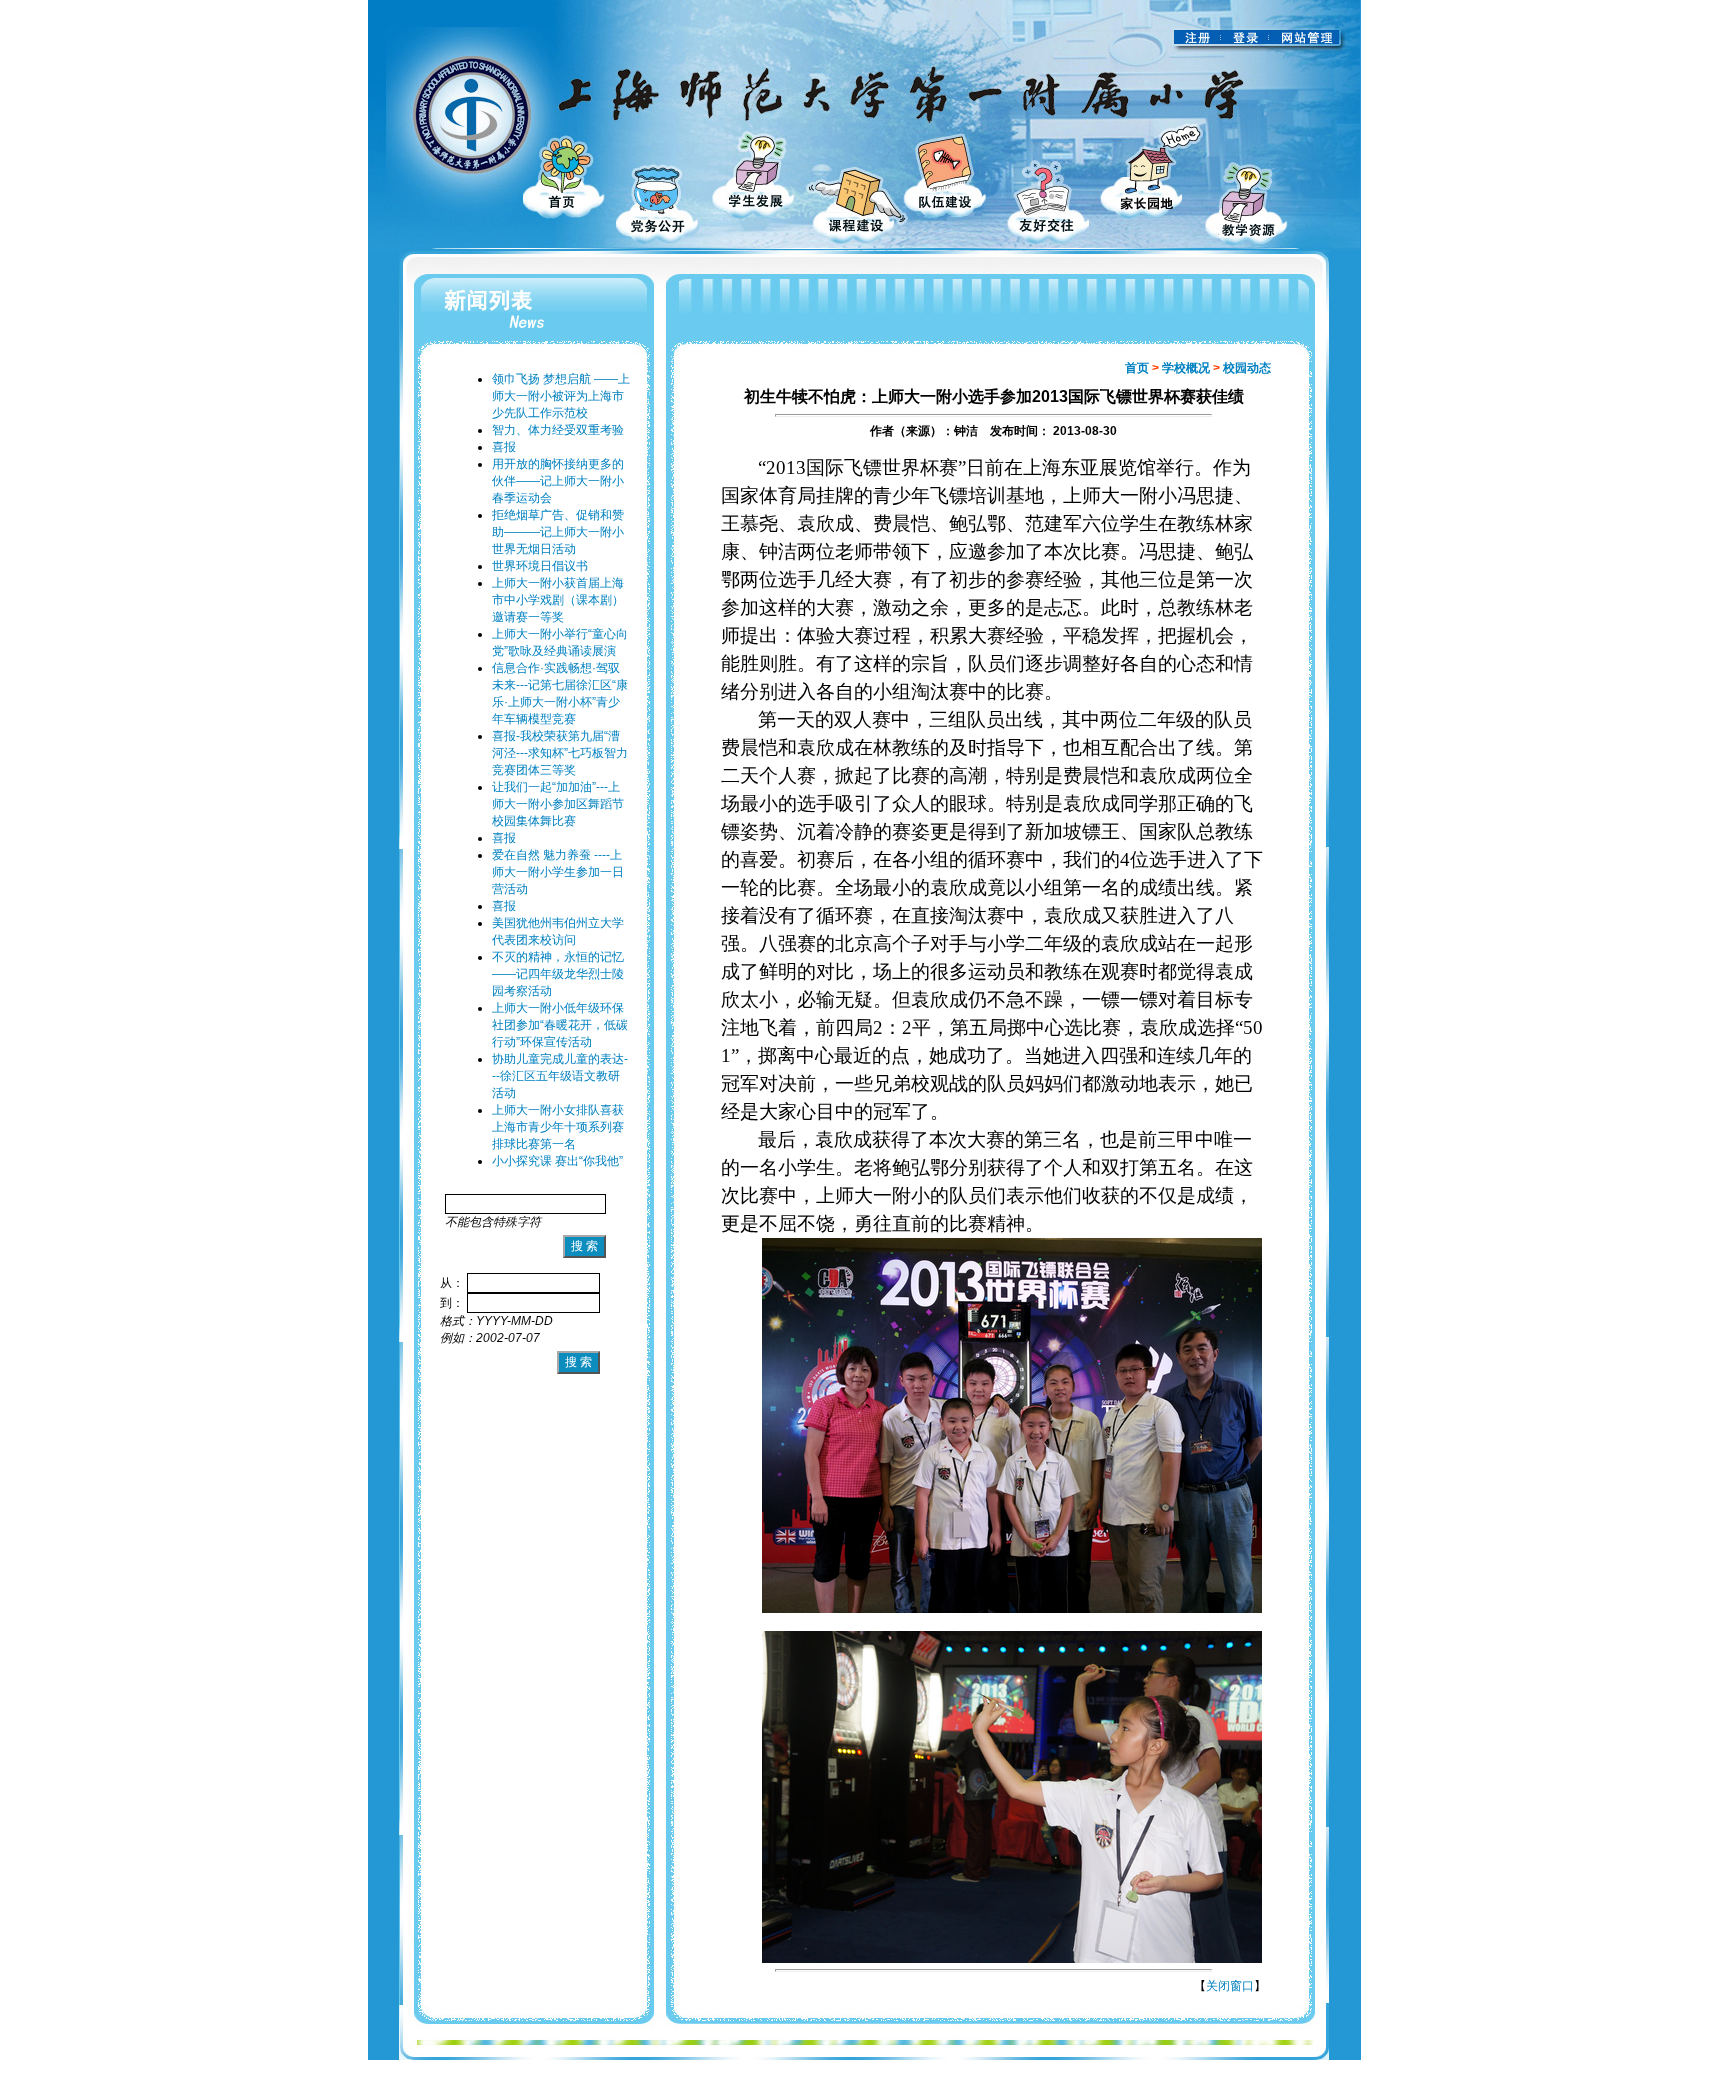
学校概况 (1186, 368)
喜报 (504, 447)
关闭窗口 (1230, 1986)
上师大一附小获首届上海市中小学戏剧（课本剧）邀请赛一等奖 (558, 600)
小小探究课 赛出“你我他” (557, 1161)
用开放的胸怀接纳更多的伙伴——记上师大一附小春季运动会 (558, 481)
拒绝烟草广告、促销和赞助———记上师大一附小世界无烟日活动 (558, 532)
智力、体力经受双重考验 (558, 430)
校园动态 (1247, 368)
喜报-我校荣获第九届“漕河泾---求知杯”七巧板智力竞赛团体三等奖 (560, 753)
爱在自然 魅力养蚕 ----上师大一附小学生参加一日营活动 (558, 872)
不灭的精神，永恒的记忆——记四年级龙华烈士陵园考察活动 (558, 974)
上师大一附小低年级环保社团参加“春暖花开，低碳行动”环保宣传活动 (560, 1025)
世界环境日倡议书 (540, 566)
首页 (1137, 368)
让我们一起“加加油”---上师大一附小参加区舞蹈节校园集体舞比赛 (558, 804)
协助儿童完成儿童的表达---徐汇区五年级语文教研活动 (560, 1076)
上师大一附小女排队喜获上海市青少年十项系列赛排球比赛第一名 (558, 1127)
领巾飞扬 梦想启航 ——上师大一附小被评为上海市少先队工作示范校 (561, 396)
